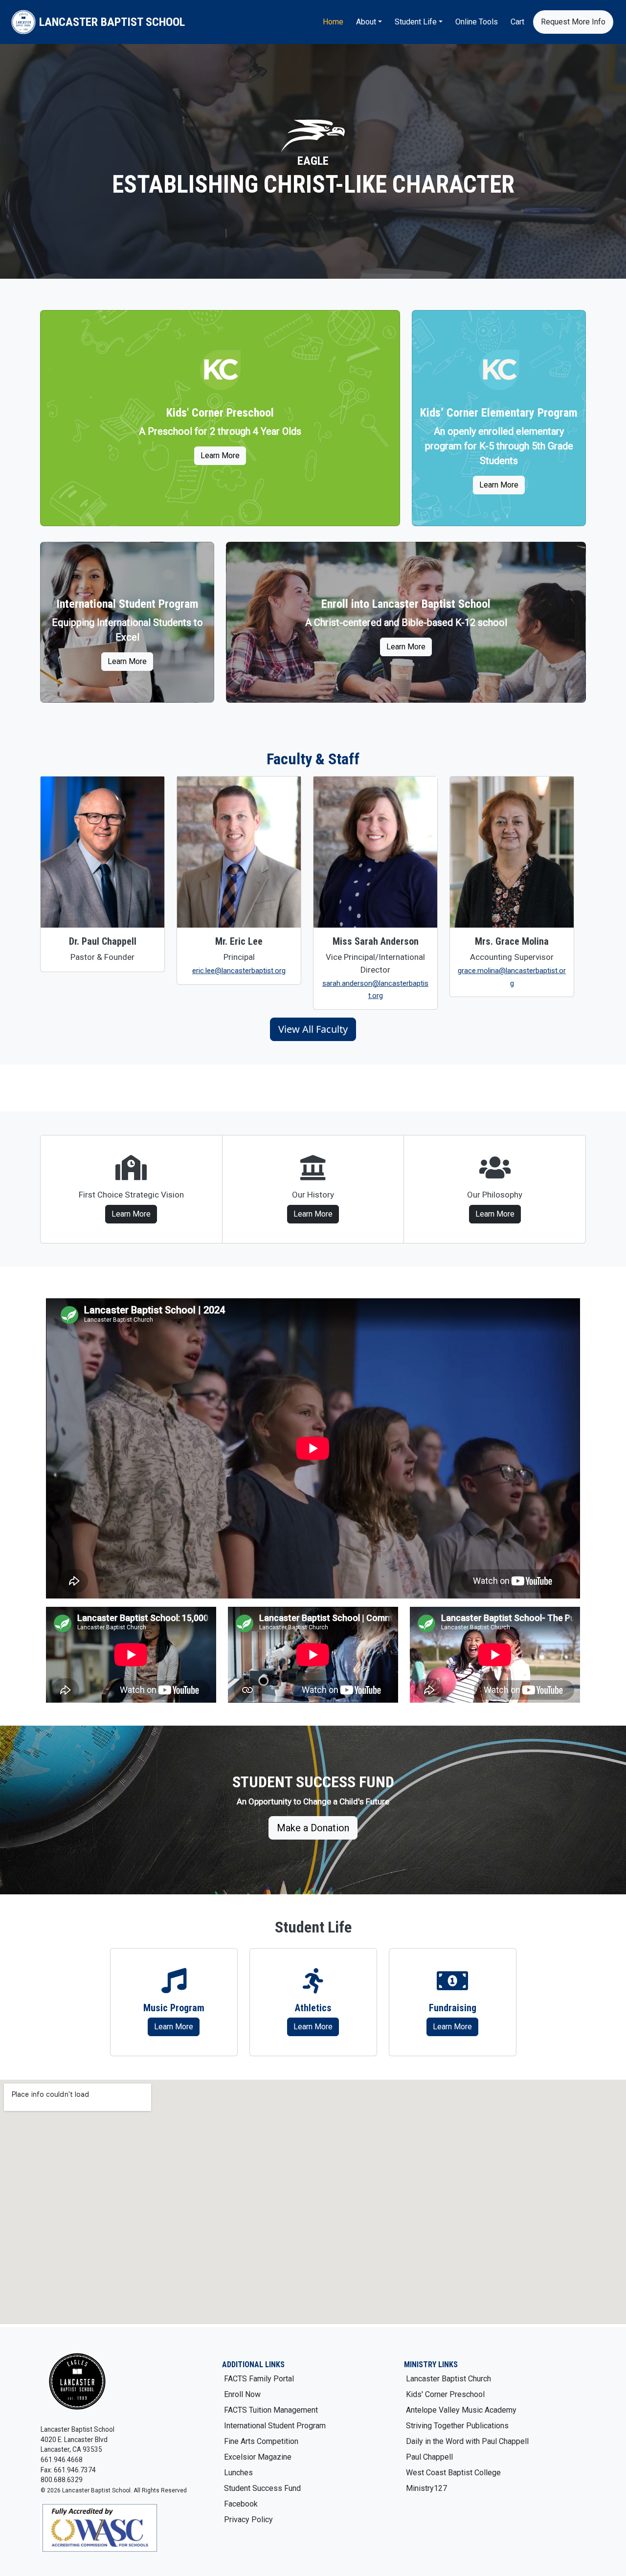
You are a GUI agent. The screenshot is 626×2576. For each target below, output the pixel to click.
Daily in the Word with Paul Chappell (467, 2441)
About (366, 22)
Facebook (241, 2504)
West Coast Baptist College (453, 2473)
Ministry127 (426, 2488)
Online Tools (477, 22)
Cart (517, 22)
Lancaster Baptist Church (448, 2379)
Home (333, 22)
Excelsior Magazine (258, 2457)
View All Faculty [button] (313, 1029)
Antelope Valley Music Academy (461, 2410)
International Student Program (275, 2426)
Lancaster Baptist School (112, 22)
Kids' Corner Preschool (445, 2394)
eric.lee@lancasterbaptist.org (239, 971)
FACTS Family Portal (259, 2379)
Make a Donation (313, 1828)
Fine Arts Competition (261, 2441)
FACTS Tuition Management (271, 2410)
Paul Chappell (429, 2457)
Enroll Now (242, 2394)
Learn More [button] (174, 2027)
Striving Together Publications (457, 2426)
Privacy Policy (248, 2520)
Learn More (220, 455)
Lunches (238, 2473)
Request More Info (573, 22)
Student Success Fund (262, 2488)
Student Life (416, 22)
